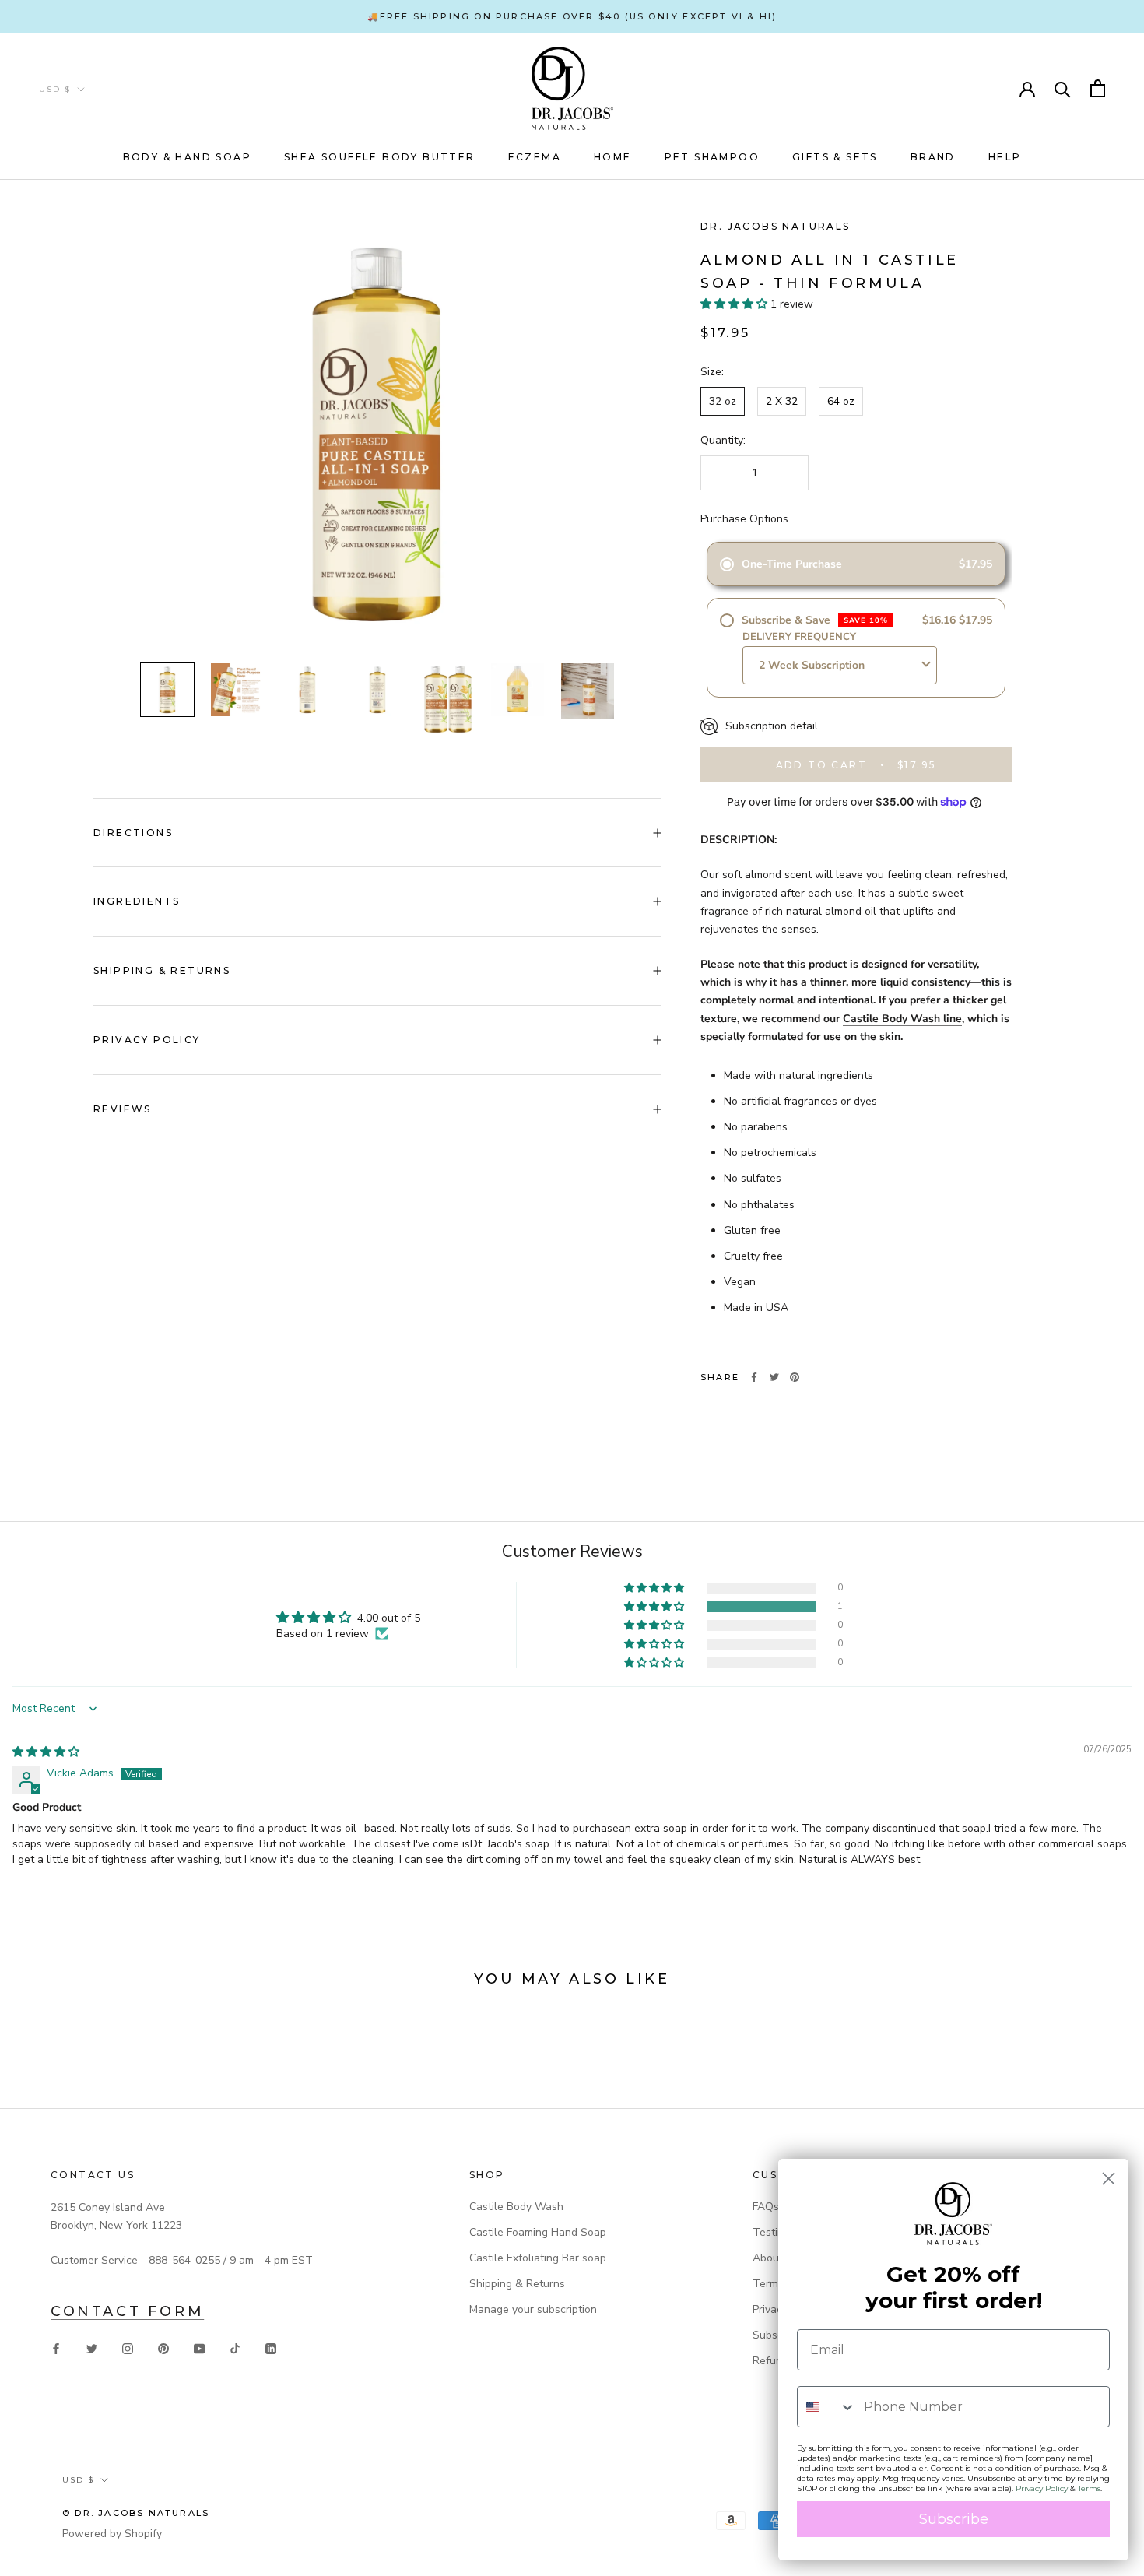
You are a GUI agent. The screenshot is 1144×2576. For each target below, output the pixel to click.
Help (1005, 157)
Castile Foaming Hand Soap (538, 2232)
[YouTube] (199, 2348)
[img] (46, 1752)
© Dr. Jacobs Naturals (136, 2513)
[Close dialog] (1109, 2179)
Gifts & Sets (835, 157)
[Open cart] (1098, 88)
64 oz (841, 401)
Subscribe (954, 2519)
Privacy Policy (147, 1040)
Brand (933, 157)
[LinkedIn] (271, 2348)
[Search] (1063, 88)
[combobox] (827, 2407)
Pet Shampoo (712, 157)
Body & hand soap (187, 157)
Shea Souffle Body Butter (380, 157)
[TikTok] (235, 2348)
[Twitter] (774, 1377)
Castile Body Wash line (902, 1019)
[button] (735, 304)
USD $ (55, 89)
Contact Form (127, 2311)
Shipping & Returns (162, 970)
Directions (133, 833)
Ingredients (137, 901)
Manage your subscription (533, 2309)
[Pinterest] (795, 1377)
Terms (1089, 2488)
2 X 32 (782, 401)
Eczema (535, 157)
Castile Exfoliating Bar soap (538, 2258)
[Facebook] (754, 1377)
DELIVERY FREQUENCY (799, 637)
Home (613, 157)
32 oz (723, 401)
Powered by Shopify (112, 2534)
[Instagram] (128, 2348)
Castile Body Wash (516, 2207)
